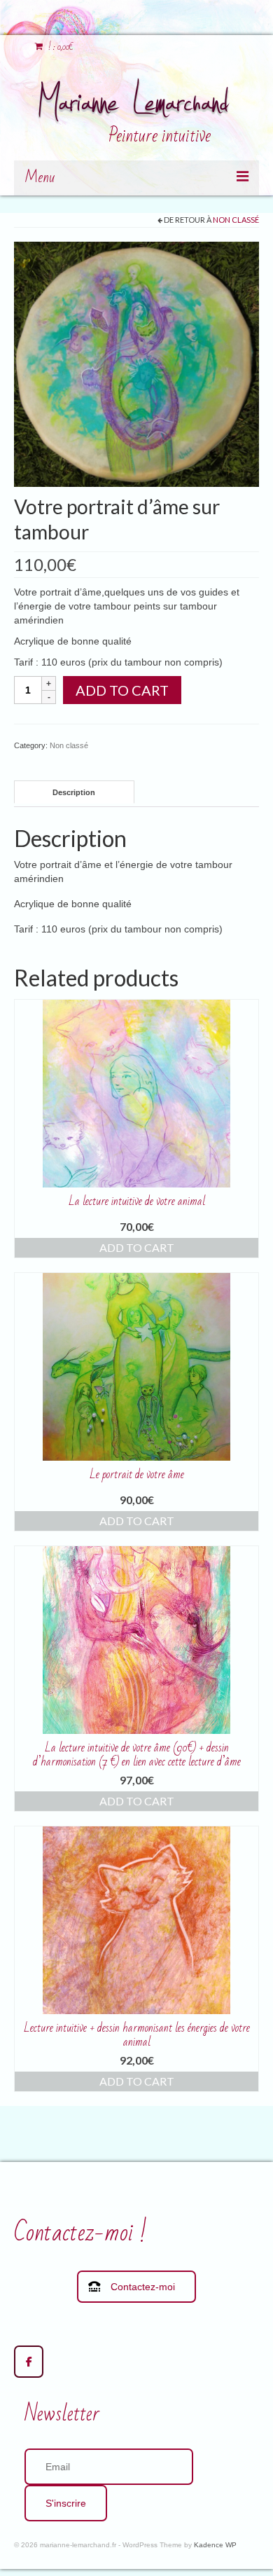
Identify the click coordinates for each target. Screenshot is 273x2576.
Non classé (236, 220)
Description (74, 792)
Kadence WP (215, 2545)
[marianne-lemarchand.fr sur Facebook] (29, 2362)
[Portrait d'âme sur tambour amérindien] (136, 364)
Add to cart (122, 690)
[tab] (74, 792)
